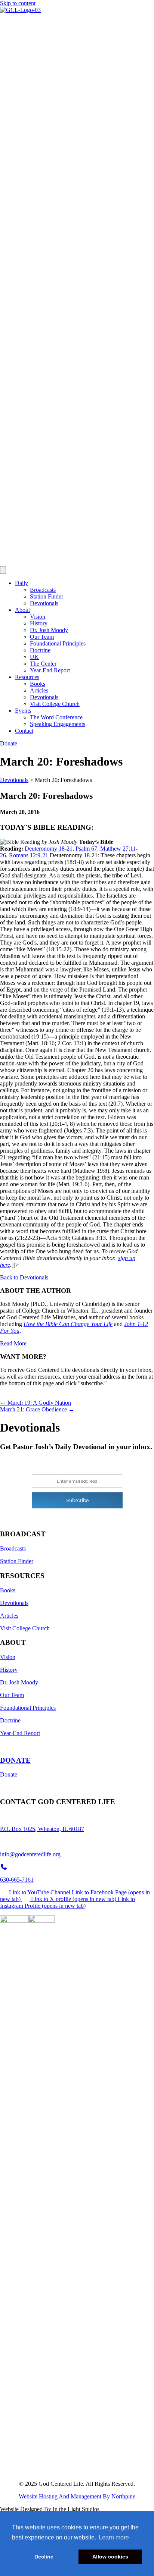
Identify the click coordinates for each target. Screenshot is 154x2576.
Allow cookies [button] (110, 2557)
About (22, 610)
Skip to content (18, 3)
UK (34, 657)
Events (23, 711)
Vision (38, 617)
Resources (27, 677)
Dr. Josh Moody (49, 630)
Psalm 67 (86, 849)
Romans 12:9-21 (29, 855)
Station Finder (47, 596)
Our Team (42, 637)
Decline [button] (44, 2557)
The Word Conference (56, 717)
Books (38, 684)
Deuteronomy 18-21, (49, 849)
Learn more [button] (114, 2537)
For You (10, 1331)
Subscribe (77, 1500)
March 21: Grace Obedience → (37, 1409)
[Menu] (3, 570)
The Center (43, 664)
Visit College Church (55, 704)
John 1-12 (136, 1324)
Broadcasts (43, 590)
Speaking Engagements (58, 724)
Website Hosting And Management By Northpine (77, 2496)
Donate (9, 1774)
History (39, 623)
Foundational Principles (58, 643)
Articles (39, 690)
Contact (24, 731)
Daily (21, 583)
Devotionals (44, 603)
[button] (24, 1277)
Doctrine (40, 650)
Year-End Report (50, 670)
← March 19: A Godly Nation (36, 1403)
